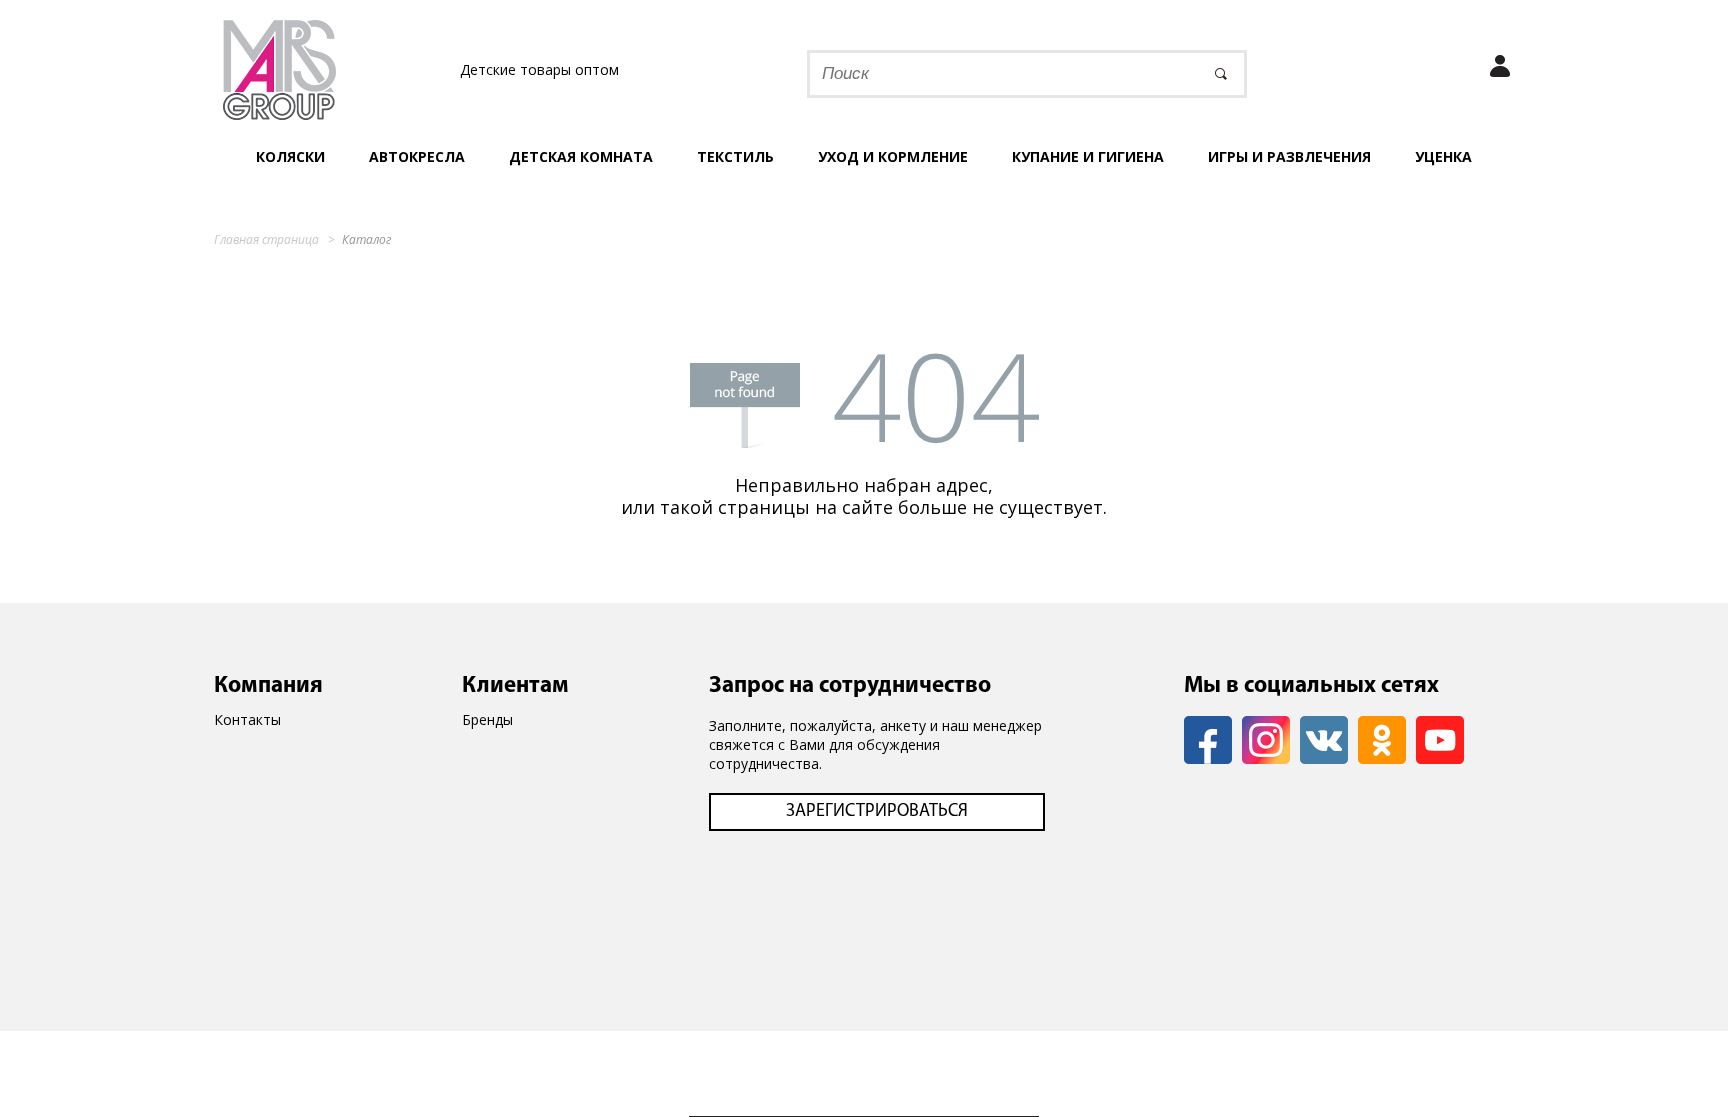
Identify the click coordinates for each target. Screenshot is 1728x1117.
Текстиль (735, 156)
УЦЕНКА (1443, 156)
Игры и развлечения (1289, 156)
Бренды (487, 719)
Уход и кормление (893, 156)
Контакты (247, 719)
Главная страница (266, 239)
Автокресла (417, 156)
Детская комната (581, 156)
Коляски (290, 156)
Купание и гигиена (1088, 156)
